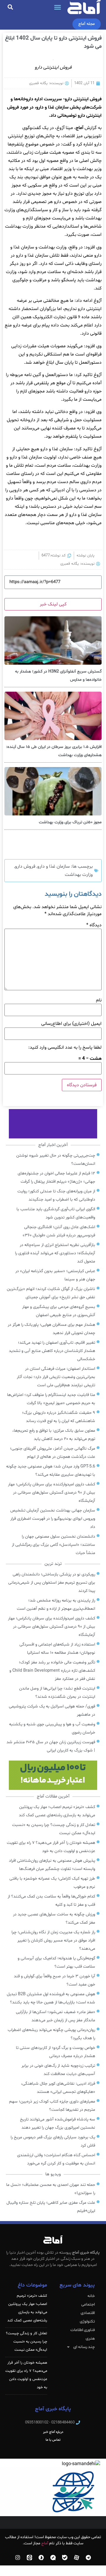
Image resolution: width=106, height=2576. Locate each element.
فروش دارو (25, 866)
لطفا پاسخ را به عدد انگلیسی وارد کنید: (65, 1047)
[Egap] (53, 2558)
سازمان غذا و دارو (54, 866)
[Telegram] (88, 2558)
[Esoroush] (41, 2558)
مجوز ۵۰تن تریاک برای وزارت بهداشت (70, 822)
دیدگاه (94, 925)
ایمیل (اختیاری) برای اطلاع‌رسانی (71, 1024)
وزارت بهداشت (79, 875)
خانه (91, 2296)
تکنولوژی (87, 2322)
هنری (90, 2339)
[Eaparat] (77, 2558)
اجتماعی (88, 2305)
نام (99, 1000)
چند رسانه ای (84, 2347)
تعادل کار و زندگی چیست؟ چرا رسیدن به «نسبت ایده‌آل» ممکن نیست (26, 2342)
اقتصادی (88, 2313)
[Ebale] (65, 2558)
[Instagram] (18, 2558)
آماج (45, 2543)
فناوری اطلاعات (83, 2330)
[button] (57, 7)
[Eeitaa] (29, 2558)
